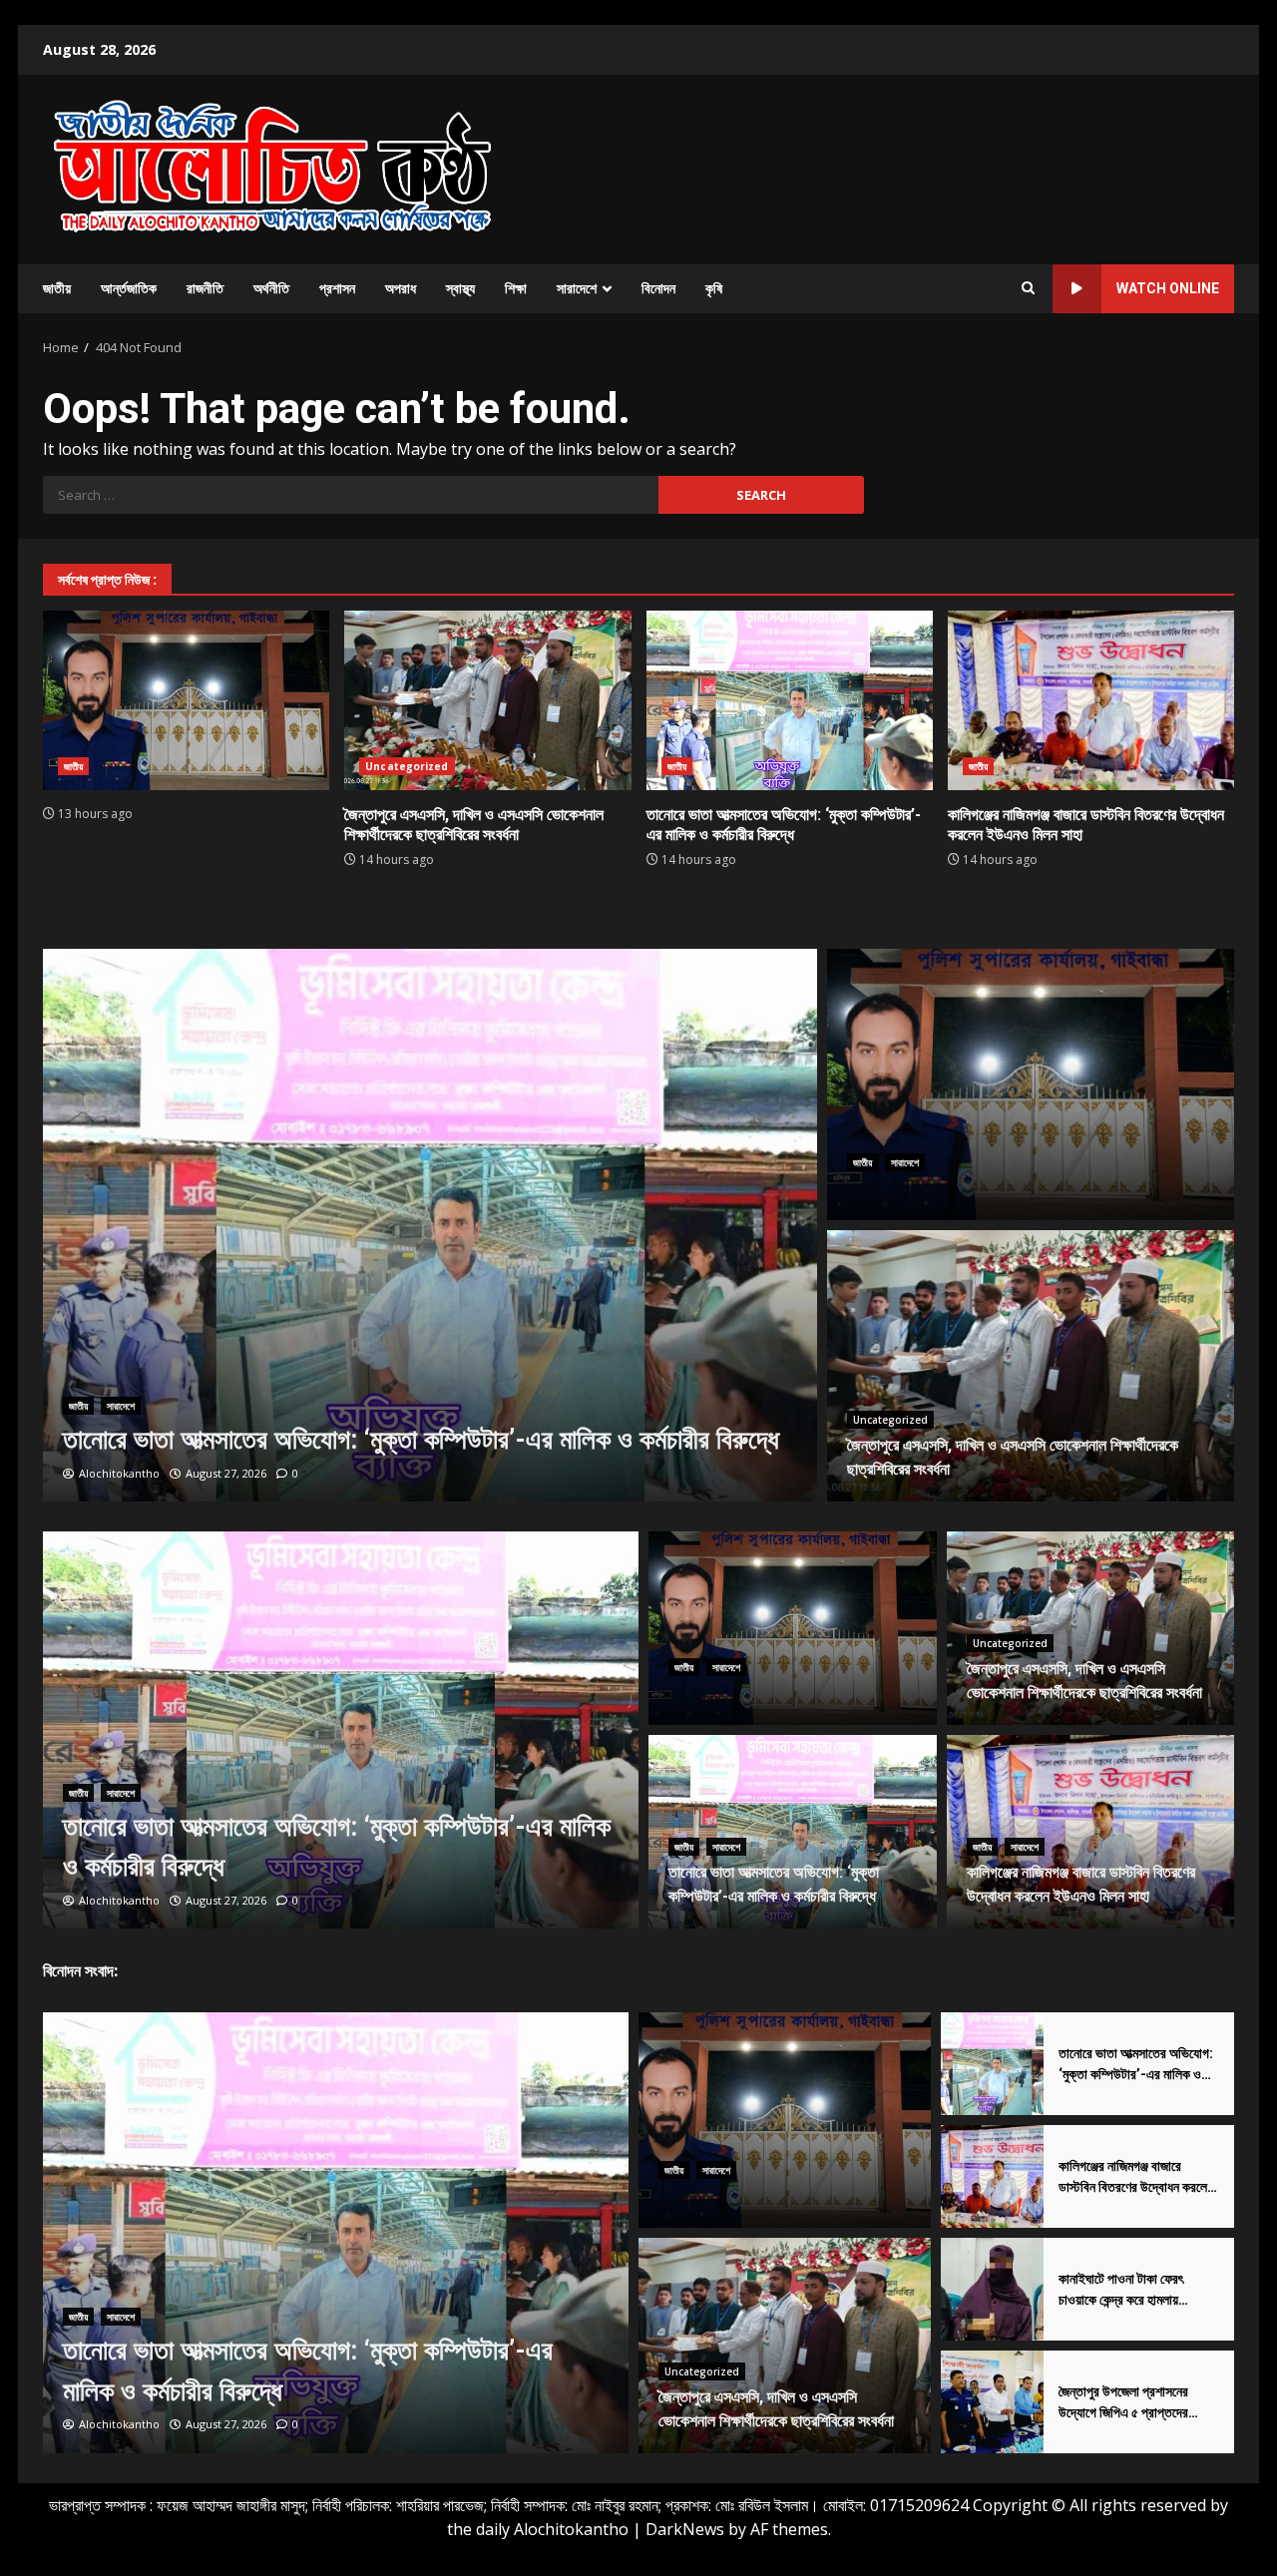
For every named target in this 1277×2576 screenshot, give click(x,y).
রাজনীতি (205, 288)
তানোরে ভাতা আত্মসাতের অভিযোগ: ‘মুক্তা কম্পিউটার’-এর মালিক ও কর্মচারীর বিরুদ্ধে (790, 700)
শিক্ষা (516, 288)
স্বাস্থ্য (460, 288)
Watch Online (1168, 288)
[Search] (1028, 288)
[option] (430, 1225)
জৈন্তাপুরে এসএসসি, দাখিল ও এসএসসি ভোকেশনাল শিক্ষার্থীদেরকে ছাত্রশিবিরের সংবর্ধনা (487, 700)
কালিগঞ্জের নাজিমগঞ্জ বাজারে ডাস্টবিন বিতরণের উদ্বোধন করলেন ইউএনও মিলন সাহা (1091, 700)
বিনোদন (658, 288)
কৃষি (714, 288)
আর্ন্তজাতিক (129, 288)
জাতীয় (57, 288)
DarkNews (685, 2529)
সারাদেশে (577, 288)
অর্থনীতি (271, 288)
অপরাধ (401, 288)
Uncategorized (407, 766)
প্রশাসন (337, 288)
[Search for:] (351, 495)
